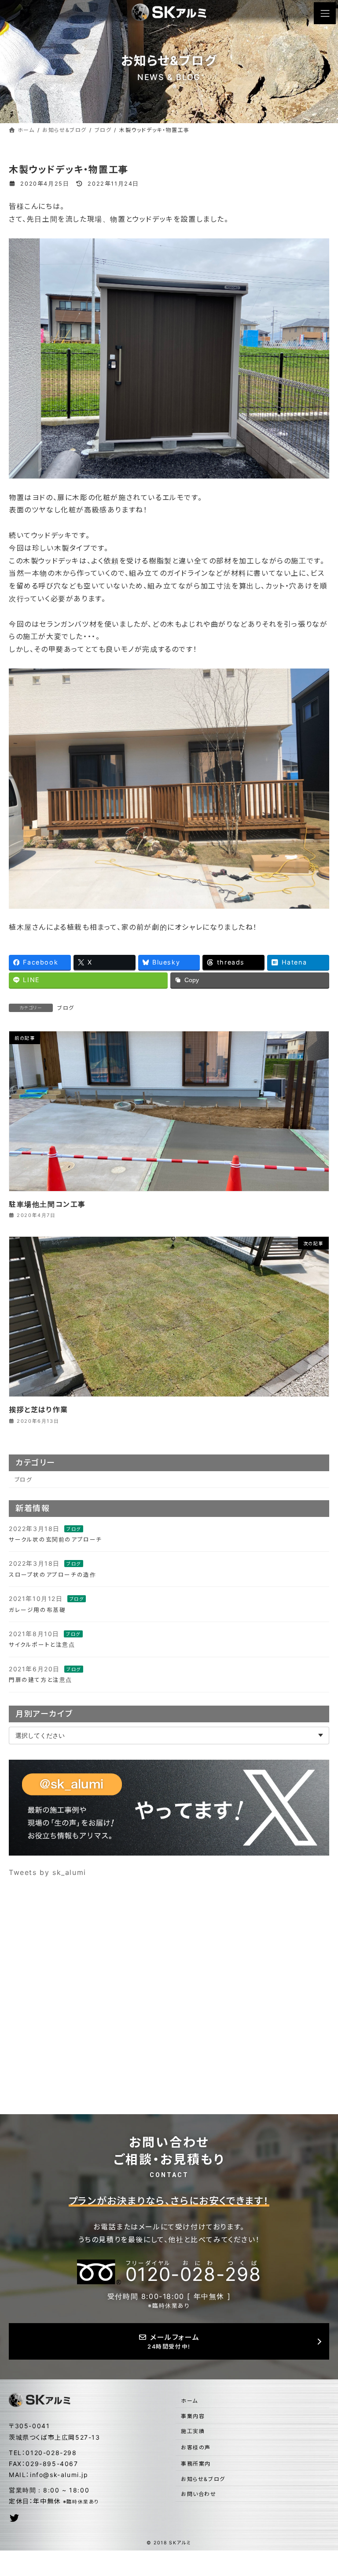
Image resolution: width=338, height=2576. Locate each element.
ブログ (66, 1008)
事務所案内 (196, 2464)
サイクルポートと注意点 (42, 1645)
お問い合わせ (199, 2494)
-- (193, 2272)
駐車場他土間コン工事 (47, 1204)
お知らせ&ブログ (203, 2479)
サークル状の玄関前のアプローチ (55, 1540)
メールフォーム (173, 2341)
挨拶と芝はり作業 (39, 1410)
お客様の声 (196, 2447)
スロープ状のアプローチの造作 (52, 1574)
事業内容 (193, 2416)
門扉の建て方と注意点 (40, 1680)
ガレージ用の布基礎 (37, 1610)
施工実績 (193, 2431)
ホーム (189, 2401)
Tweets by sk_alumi (48, 1872)
